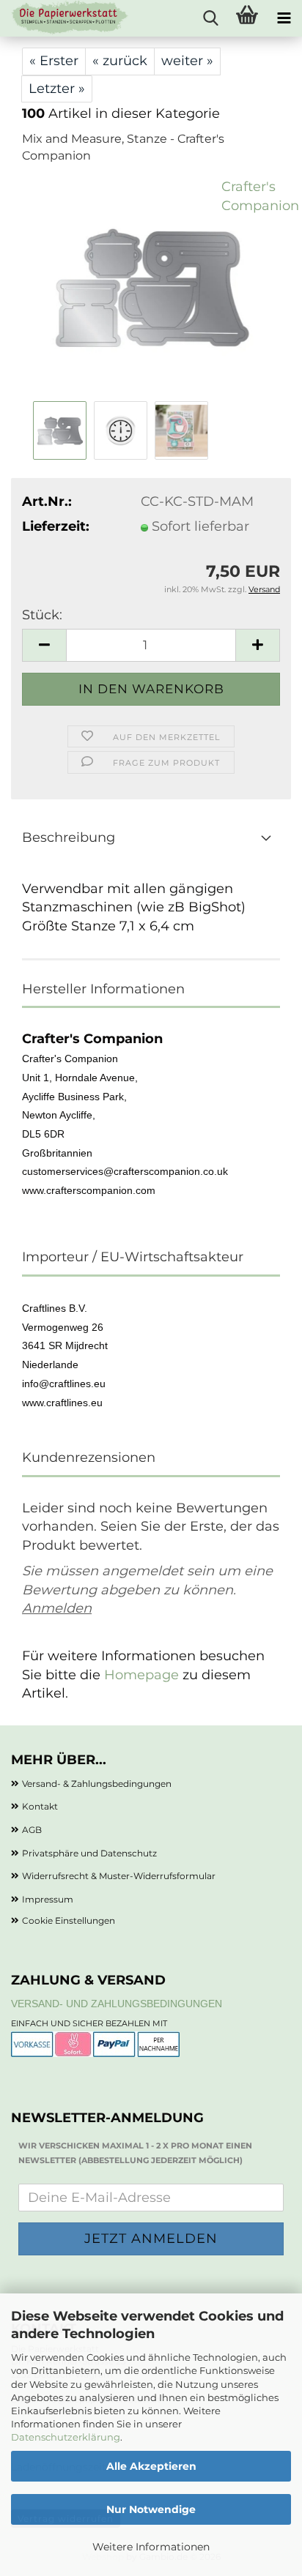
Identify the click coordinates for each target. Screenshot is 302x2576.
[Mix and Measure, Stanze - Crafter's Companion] (151, 287)
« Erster (54, 61)
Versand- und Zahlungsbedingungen (117, 2004)
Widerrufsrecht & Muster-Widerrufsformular (119, 1876)
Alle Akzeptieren (151, 2466)
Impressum (48, 1899)
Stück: (42, 615)
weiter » (187, 61)
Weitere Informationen (151, 2547)
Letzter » (57, 89)
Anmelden (57, 1608)
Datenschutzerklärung (66, 2437)
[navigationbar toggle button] (284, 18)
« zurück (120, 61)
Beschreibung (69, 837)
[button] (44, 645)
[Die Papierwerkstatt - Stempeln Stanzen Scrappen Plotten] (65, 18)
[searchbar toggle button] (210, 18)
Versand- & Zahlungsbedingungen (97, 1784)
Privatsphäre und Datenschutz (89, 1853)
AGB (32, 1830)
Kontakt (40, 1806)
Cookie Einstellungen (69, 1920)
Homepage (141, 1675)
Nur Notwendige (151, 2509)
